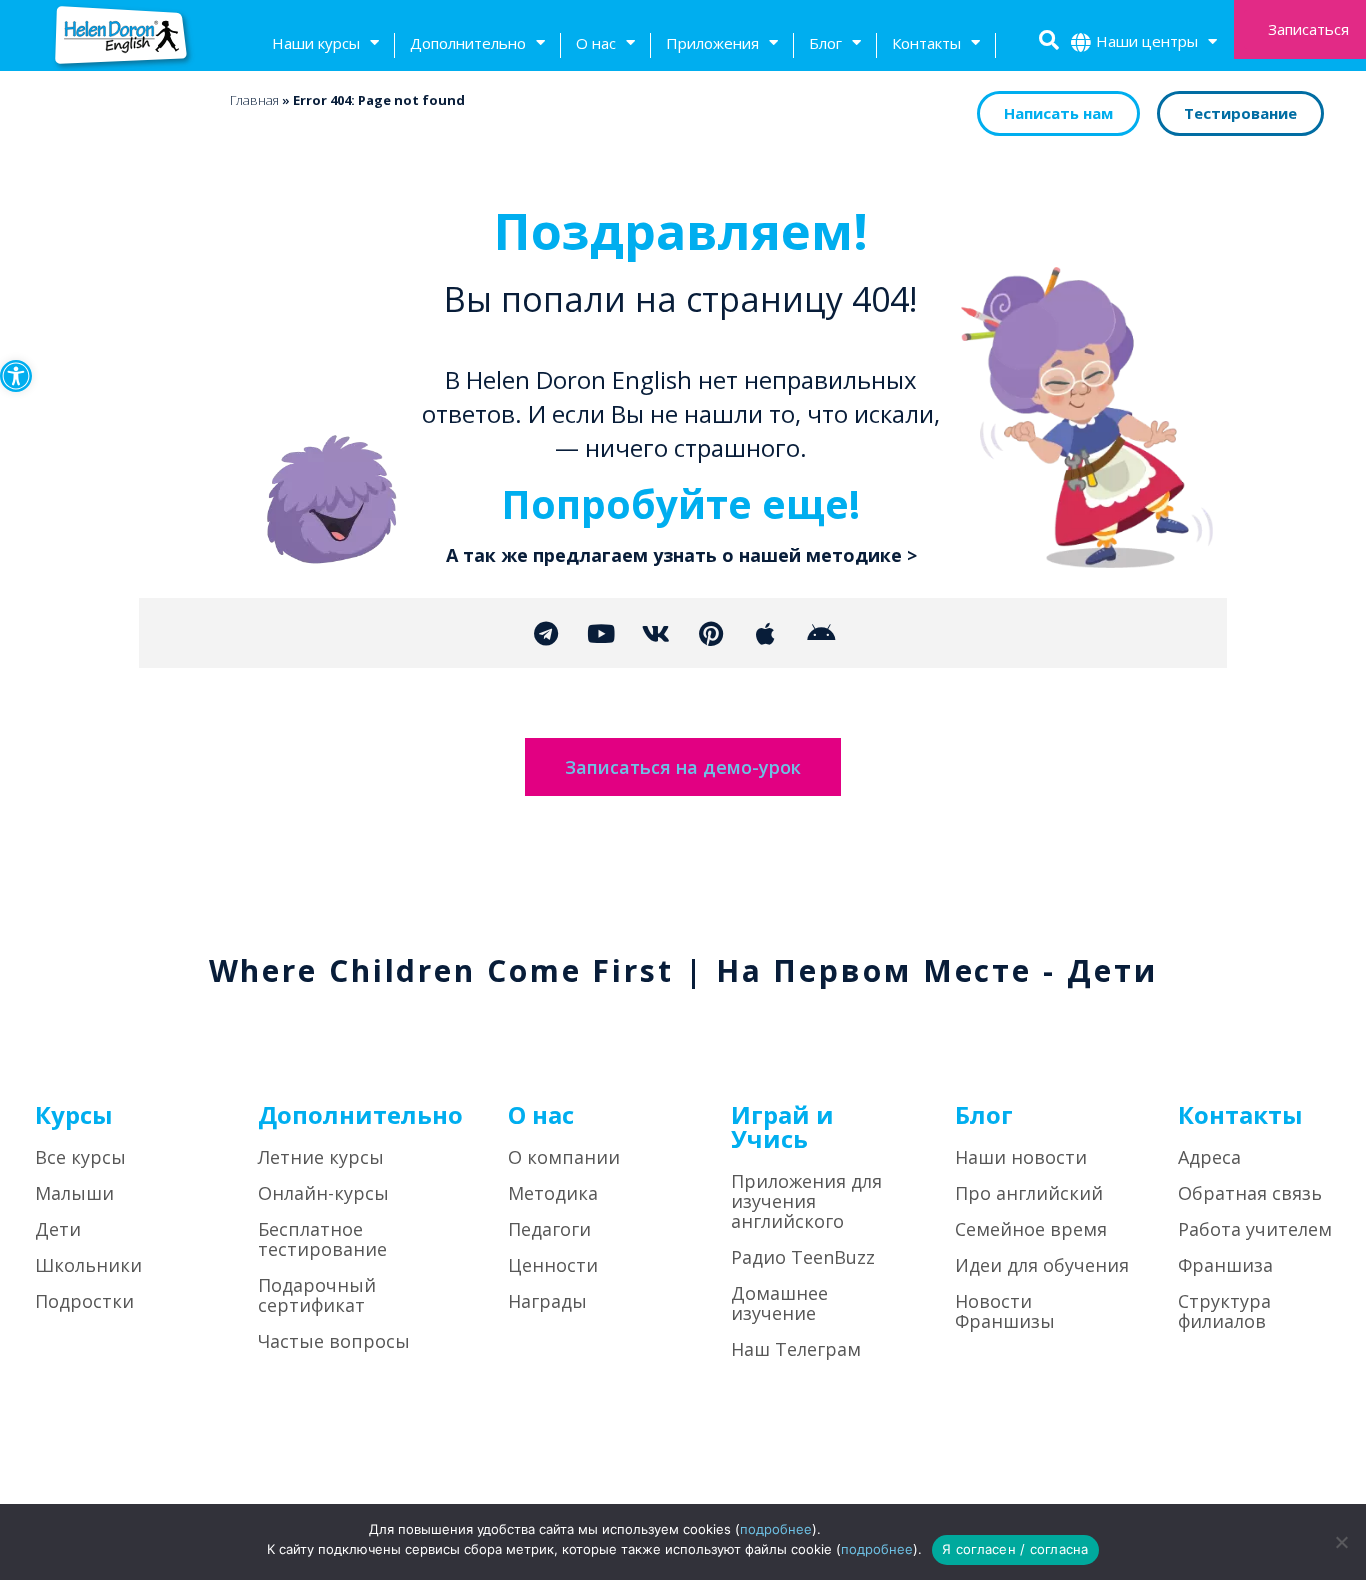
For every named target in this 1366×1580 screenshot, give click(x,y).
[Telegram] (546, 633)
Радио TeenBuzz (803, 1257)
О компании (564, 1157)
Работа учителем (1255, 1229)
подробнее (776, 1529)
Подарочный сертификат (317, 1295)
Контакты (926, 43)
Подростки (84, 1301)
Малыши (74, 1193)
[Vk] (656, 633)
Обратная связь (1250, 1193)
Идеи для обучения (1042, 1265)
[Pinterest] (711, 633)
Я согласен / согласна (1015, 1549)
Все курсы (80, 1157)
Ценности (553, 1265)
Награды (547, 1301)
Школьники (88, 1265)
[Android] (821, 633)
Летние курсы (321, 1157)
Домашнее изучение (779, 1303)
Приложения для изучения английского (806, 1201)
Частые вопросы (334, 1341)
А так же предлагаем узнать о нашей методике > (681, 555)
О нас (596, 43)
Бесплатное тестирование (322, 1239)
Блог (825, 43)
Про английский (1029, 1193)
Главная (254, 100)
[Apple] (766, 633)
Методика (553, 1193)
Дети (58, 1229)
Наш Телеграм (796, 1349)
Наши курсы (316, 43)
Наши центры (1147, 41)
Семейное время (1031, 1229)
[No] (1341, 1542)
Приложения (712, 43)
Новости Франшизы (1005, 1311)
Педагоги (549, 1229)
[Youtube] (601, 633)
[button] (16, 376)
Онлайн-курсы (323, 1193)
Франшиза (1225, 1265)
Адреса (1209, 1157)
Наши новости (1021, 1157)
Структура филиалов (1224, 1311)
